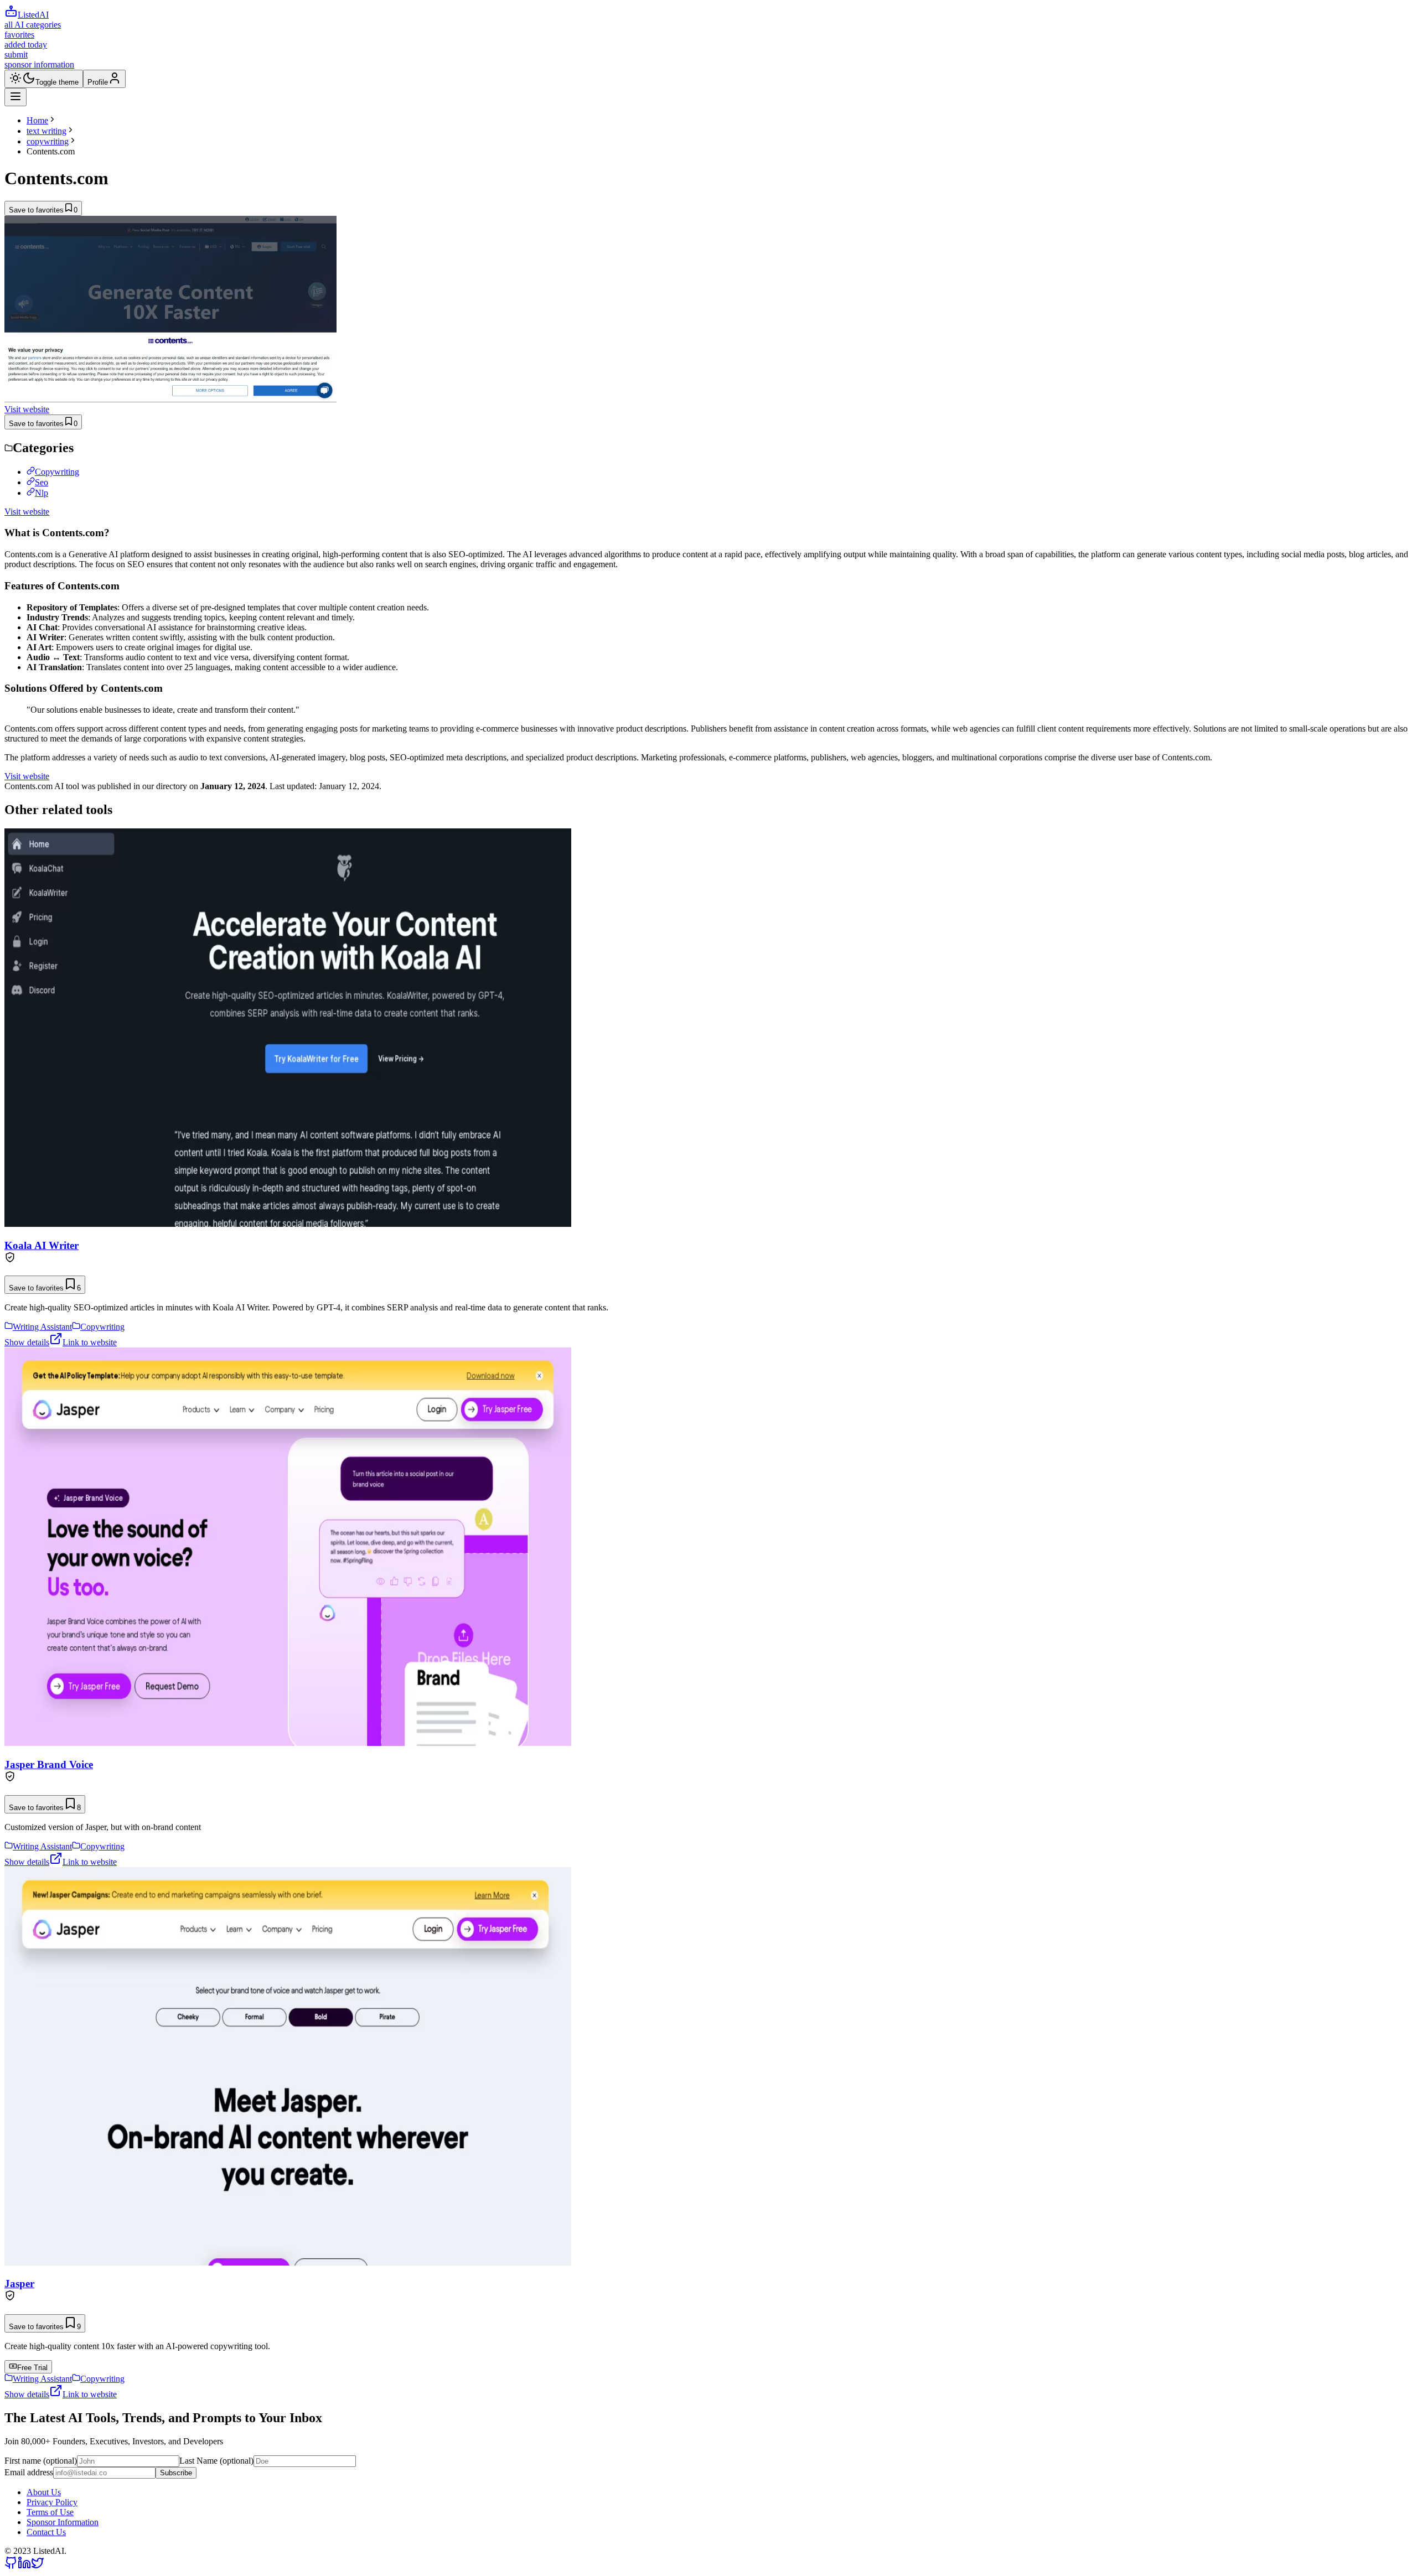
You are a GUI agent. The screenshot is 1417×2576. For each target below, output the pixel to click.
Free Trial (32, 2368)
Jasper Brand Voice (49, 1764)
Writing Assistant (42, 1327)
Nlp (42, 493)
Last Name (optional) (216, 2461)
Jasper (19, 2284)
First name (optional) (41, 2461)
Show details (27, 1342)
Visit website (27, 409)
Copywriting (57, 472)
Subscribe (176, 2473)
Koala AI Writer (42, 1245)
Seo (42, 482)
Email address (29, 2472)
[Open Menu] (15, 97)
